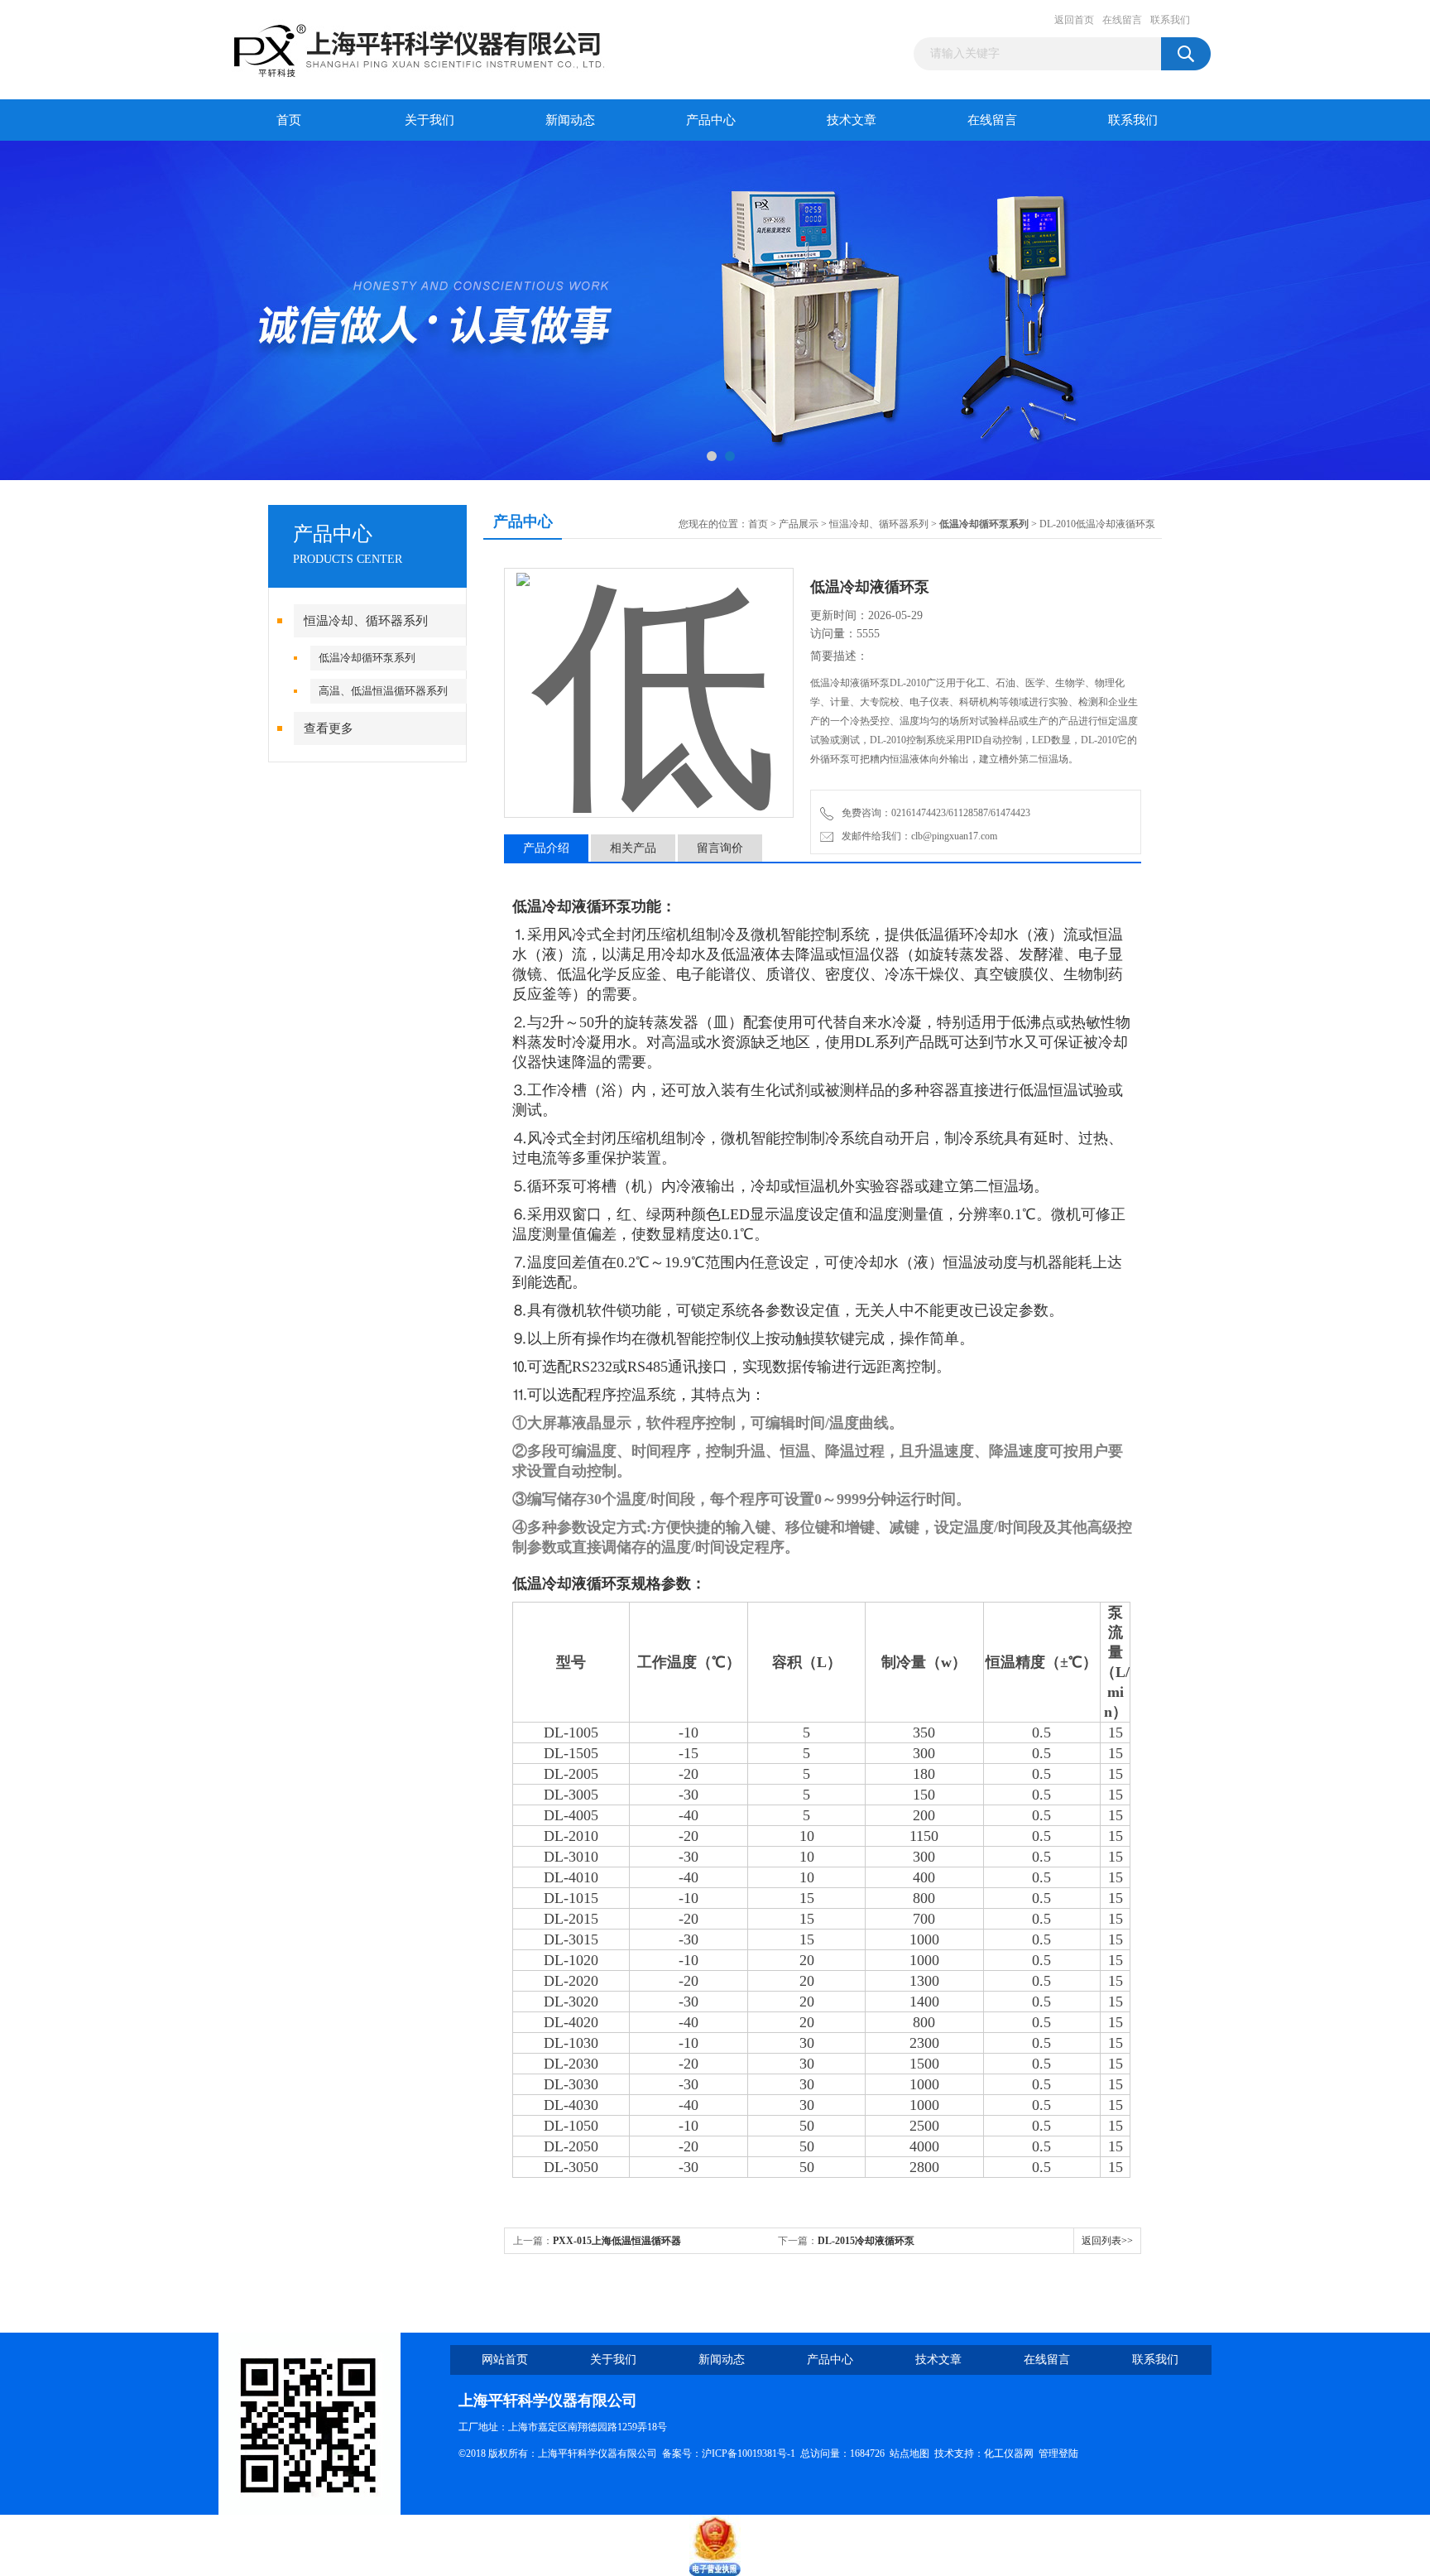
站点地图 (909, 2453)
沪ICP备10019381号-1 (749, 2453)
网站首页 (505, 2360)
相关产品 (633, 848)
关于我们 (429, 120)
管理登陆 (1058, 2453)
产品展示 (799, 524)
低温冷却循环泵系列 (367, 658)
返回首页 (1074, 20)
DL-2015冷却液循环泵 (866, 2241)
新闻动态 (570, 120)
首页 (289, 120)
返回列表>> (1107, 2241)
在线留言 (1122, 20)
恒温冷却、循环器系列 (366, 621)
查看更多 (329, 728)
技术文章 (852, 120)
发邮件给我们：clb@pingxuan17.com (917, 836)
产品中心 (711, 120)
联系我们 (1170, 20)
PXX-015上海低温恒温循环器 (617, 2241)
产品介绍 (546, 848)
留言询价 (720, 848)
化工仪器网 (1009, 2453)
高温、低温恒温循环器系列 (383, 691)
